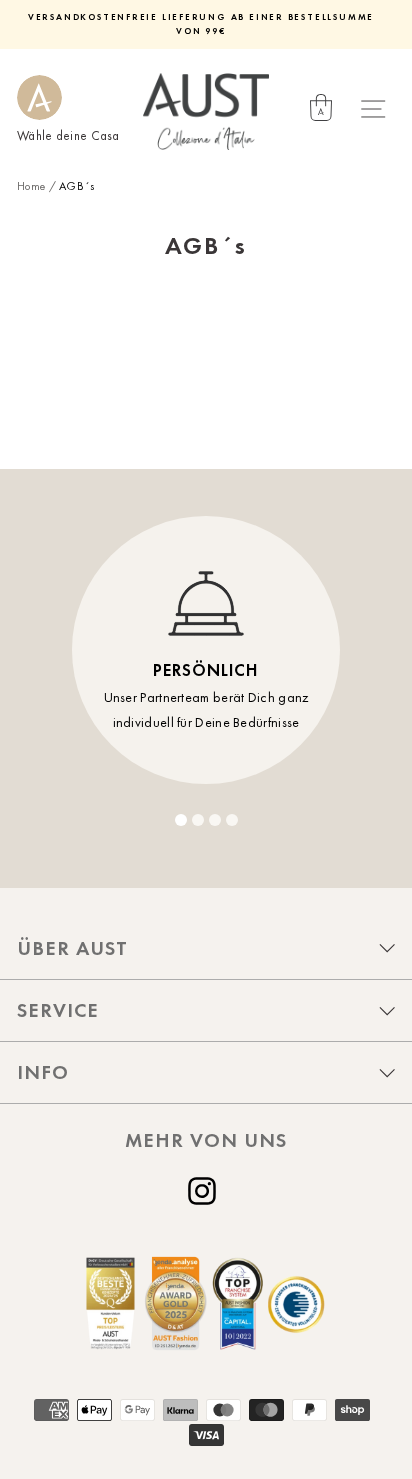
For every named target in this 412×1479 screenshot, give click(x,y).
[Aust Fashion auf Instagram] (206, 1191)
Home (31, 186)
